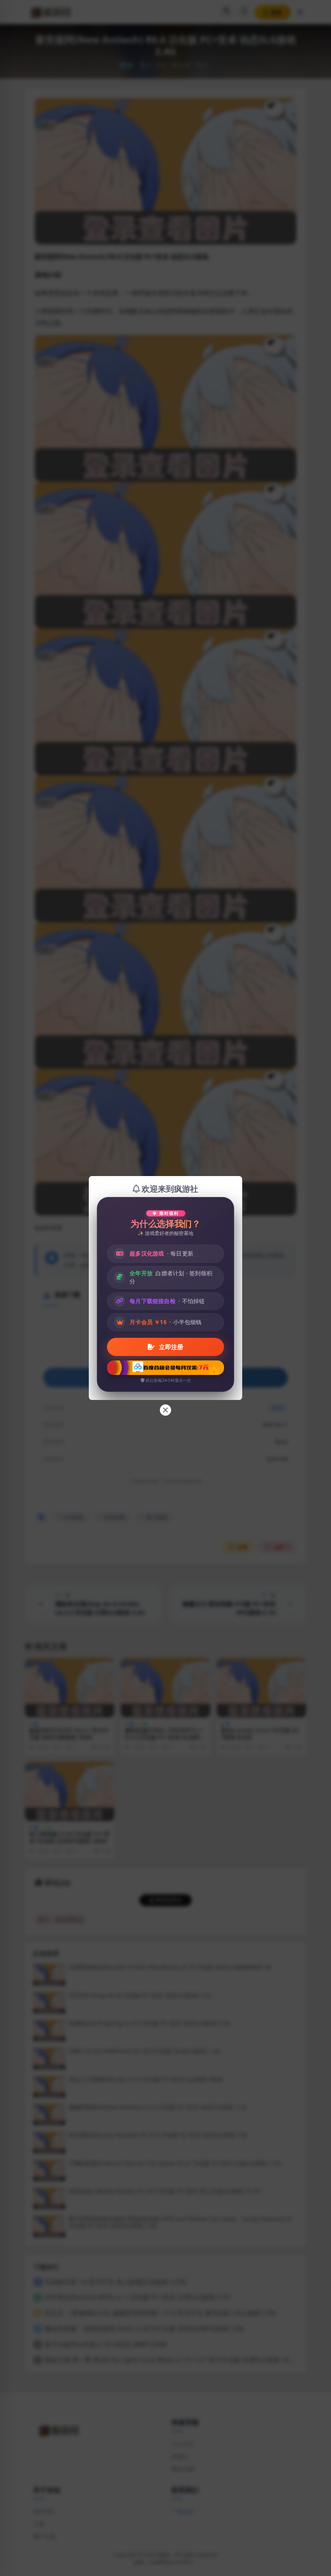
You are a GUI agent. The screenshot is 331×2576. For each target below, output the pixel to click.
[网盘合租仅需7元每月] (165, 1368)
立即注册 (170, 1347)
